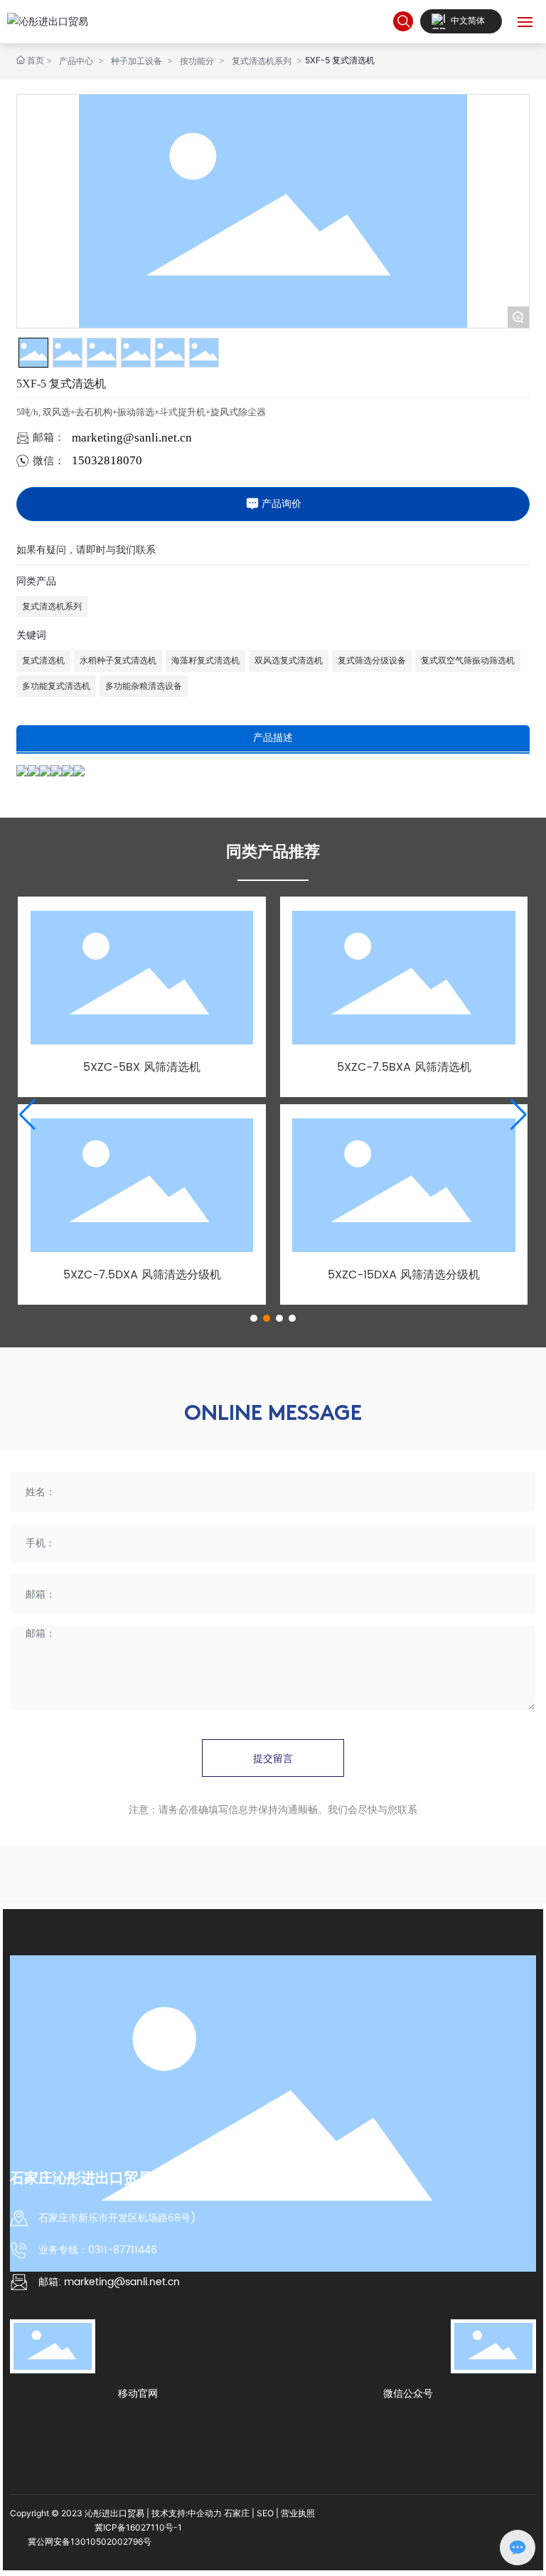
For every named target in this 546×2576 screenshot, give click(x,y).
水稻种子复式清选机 (118, 661)
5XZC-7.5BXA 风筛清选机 (404, 1067)
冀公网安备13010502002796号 (90, 2542)
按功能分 (197, 61)
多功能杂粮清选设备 (144, 686)
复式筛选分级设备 (372, 661)
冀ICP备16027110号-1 (138, 2527)
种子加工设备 (136, 61)
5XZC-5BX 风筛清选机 (142, 1067)
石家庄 (237, 2513)
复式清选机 (43, 661)
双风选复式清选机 (289, 661)
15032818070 (107, 460)
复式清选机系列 (262, 61)
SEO (265, 2513)
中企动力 (205, 2513)
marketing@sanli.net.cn (132, 438)
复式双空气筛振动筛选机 (468, 661)
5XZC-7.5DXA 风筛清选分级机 (142, 1275)
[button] (254, 1318)
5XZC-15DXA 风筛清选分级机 (404, 1275)
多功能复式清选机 (56, 686)
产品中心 (76, 61)
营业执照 (298, 2513)
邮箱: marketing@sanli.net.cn (109, 2282)
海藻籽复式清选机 (205, 661)
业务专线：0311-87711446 (98, 2250)
